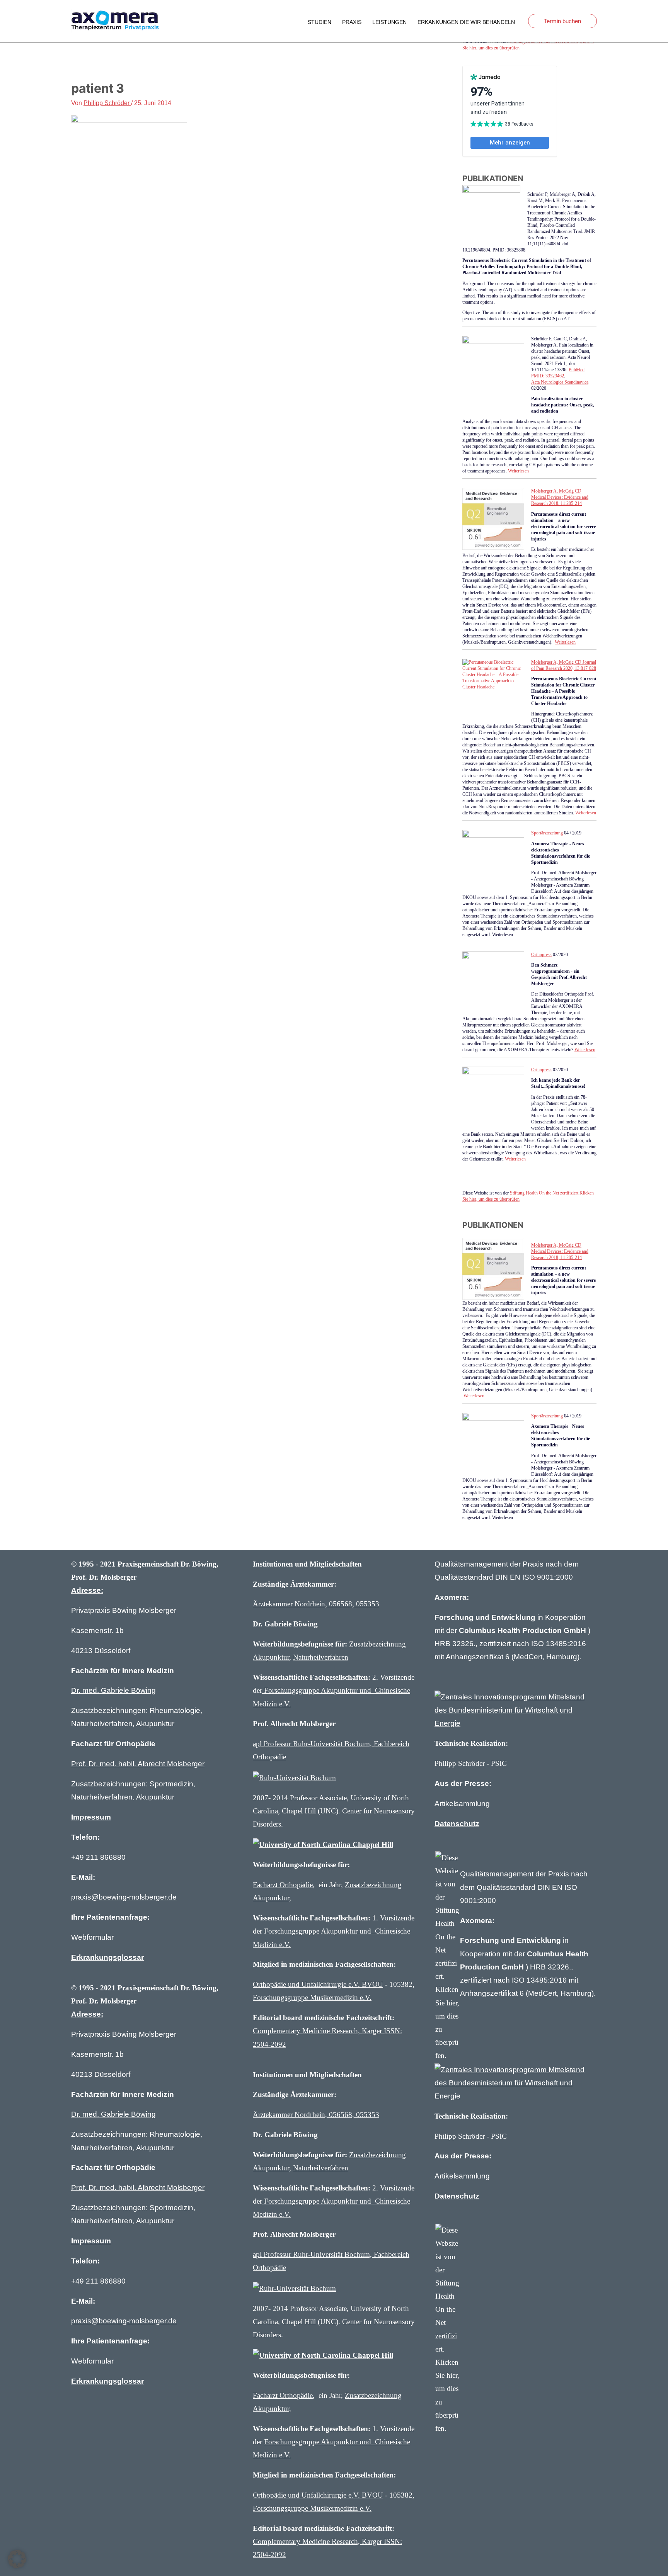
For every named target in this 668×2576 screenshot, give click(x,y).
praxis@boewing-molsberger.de (124, 1897)
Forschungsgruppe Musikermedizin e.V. (312, 1997)
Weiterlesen (518, 471)
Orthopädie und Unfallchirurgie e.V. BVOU (318, 1984)
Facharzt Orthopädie (283, 1885)
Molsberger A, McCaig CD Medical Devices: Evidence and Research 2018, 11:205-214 (560, 497)
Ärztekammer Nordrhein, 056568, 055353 (316, 1604)
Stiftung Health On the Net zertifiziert (544, 1193)
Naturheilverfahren (321, 1657)
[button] (352, 22)
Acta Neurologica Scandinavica (560, 382)
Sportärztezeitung (547, 833)
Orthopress (541, 955)
